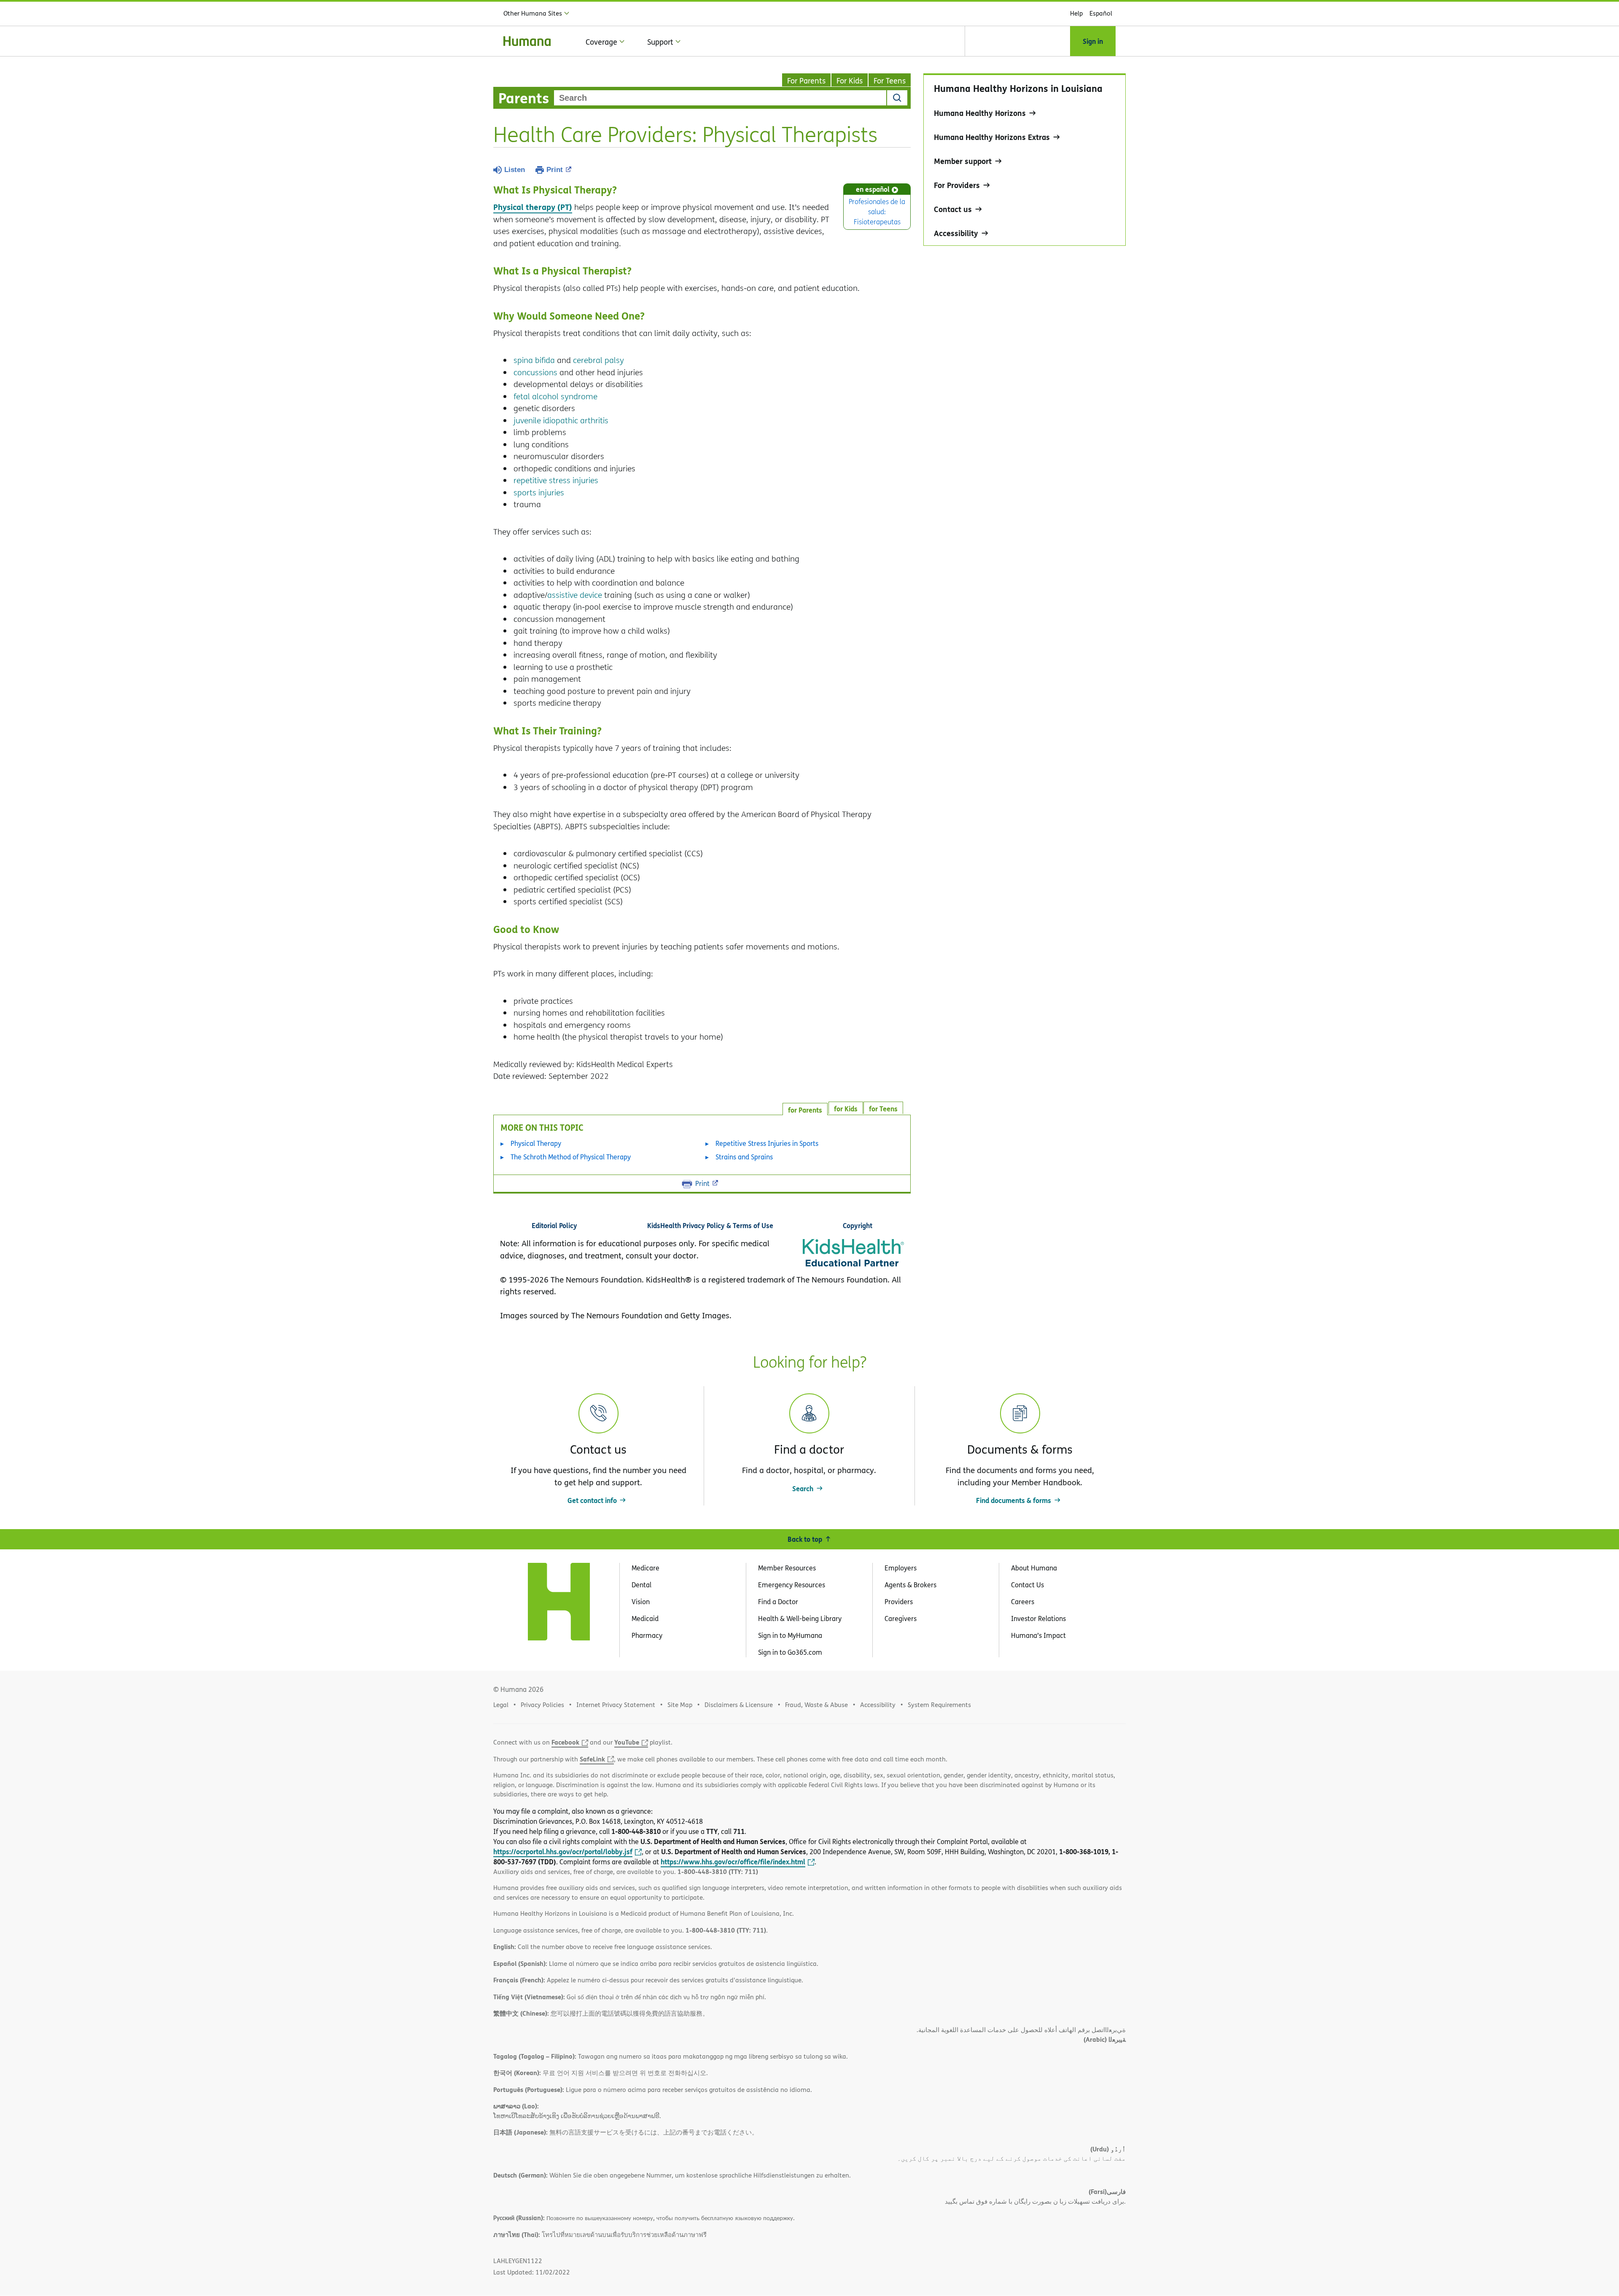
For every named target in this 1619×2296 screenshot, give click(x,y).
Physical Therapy (536, 1143)
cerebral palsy (598, 360)
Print (555, 170)
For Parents (806, 81)
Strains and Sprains (744, 1157)
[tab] (883, 1108)
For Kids (850, 81)
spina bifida (534, 360)
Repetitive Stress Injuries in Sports (767, 1143)
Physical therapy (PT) (533, 207)
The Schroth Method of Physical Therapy (571, 1157)
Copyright (858, 1225)
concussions (535, 372)
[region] (1025, 160)
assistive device (575, 595)
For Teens (890, 81)
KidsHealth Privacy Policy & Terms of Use (710, 1225)
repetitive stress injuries (556, 480)
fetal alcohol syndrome (555, 396)
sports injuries (539, 492)
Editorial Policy (554, 1225)
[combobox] (720, 98)
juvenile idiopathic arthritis (561, 420)
